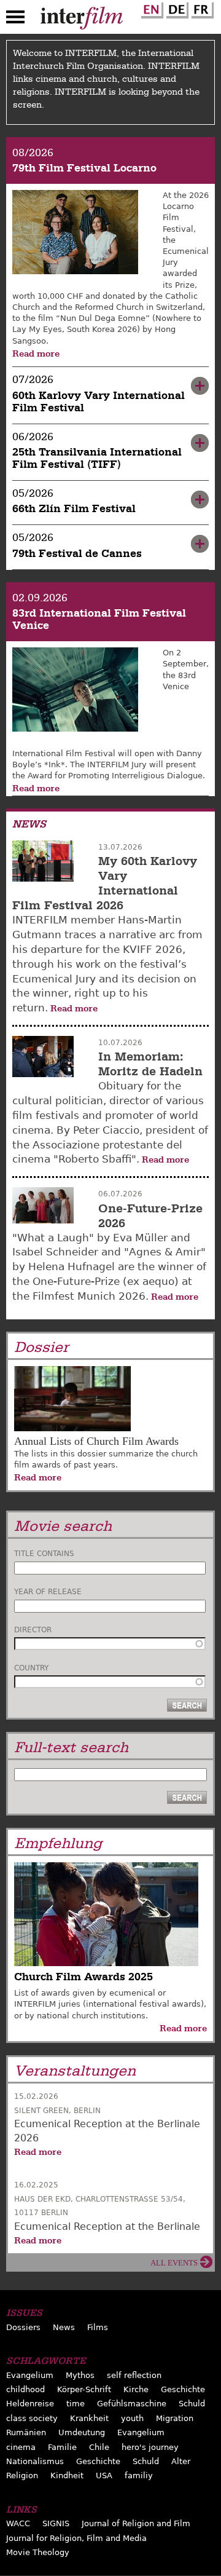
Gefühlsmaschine (132, 2404)
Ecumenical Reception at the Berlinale (107, 2226)
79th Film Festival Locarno (84, 168)
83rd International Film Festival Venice (99, 619)
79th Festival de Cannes (77, 554)
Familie (62, 2447)
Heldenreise (30, 2404)
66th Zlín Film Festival (74, 509)
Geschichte (183, 2389)
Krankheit (89, 2418)
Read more (36, 354)
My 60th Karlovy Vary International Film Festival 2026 (105, 883)
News (64, 2327)
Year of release (48, 1592)
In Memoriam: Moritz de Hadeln (150, 1064)
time (76, 2404)
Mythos (80, 2375)
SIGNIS (56, 2523)
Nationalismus (35, 2461)
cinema (21, 2447)
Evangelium (30, 2375)
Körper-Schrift (84, 2389)
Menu (15, 20)
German (176, 8)
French (201, 8)
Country (31, 1668)
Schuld (192, 2404)
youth (132, 2418)
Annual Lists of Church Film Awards (96, 1441)
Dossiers (23, 2327)
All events (174, 2263)
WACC (18, 2523)
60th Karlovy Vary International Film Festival (99, 402)
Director (33, 1630)
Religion (22, 2475)
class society (32, 2418)
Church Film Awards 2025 (83, 1977)
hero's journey (150, 2447)
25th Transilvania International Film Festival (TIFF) (97, 458)
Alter (181, 2461)
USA (104, 2475)
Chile (99, 2447)
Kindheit (67, 2475)
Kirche (136, 2389)
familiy (139, 2475)
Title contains (44, 1554)
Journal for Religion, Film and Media (76, 2538)
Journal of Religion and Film (136, 2523)
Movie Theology (38, 2552)
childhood (25, 2389)
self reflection (134, 2375)
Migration (175, 2418)
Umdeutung (82, 2432)
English (150, 8)
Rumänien (26, 2432)
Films (98, 2327)
